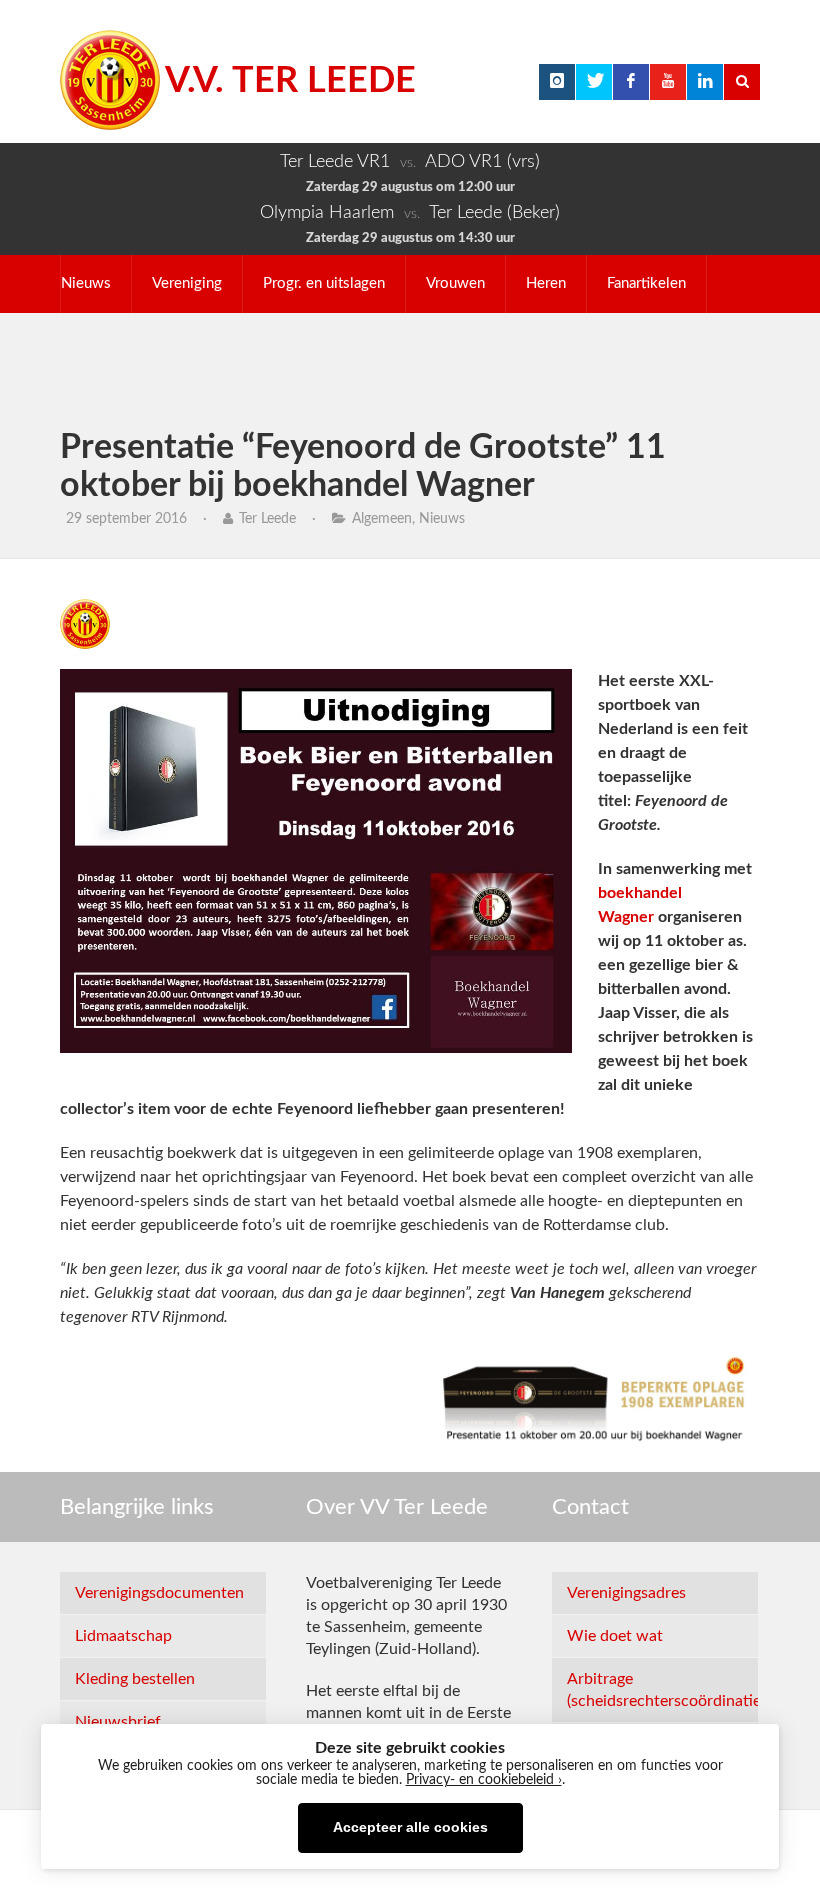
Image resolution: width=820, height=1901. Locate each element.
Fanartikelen (646, 283)
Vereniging (187, 283)
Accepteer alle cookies (410, 1827)
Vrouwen (455, 283)
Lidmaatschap (123, 1636)
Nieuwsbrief (118, 1722)
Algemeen (382, 519)
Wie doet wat (615, 1636)
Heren (546, 283)
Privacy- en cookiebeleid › (484, 1780)
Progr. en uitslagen (324, 283)
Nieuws (86, 283)
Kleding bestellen (135, 1679)
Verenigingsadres (626, 1593)
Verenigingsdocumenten (159, 1593)
